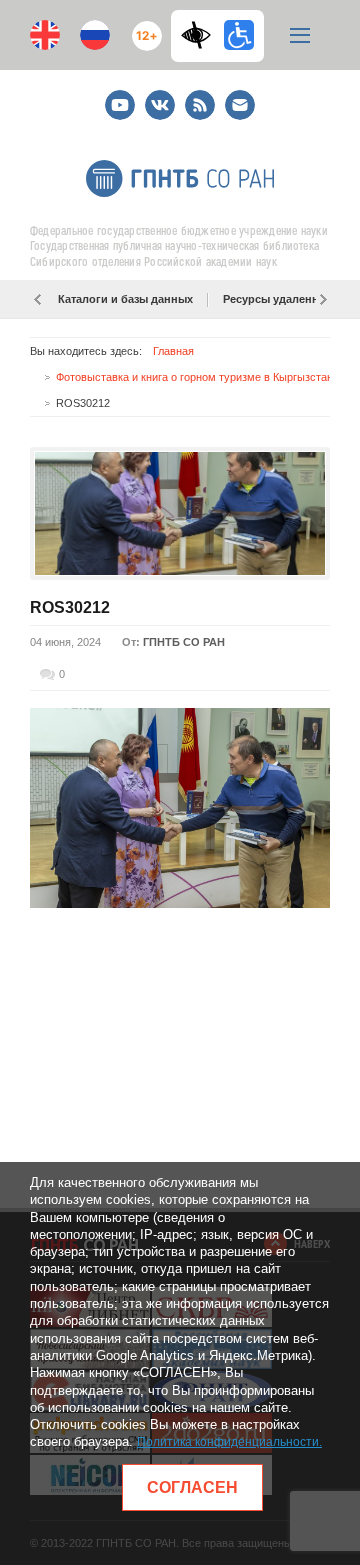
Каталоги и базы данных (125, 299)
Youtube (120, 96)
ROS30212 (70, 607)
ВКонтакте (160, 96)
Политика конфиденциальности (228, 1442)
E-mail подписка (240, 105)
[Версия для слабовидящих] (201, 35)
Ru (95, 35)
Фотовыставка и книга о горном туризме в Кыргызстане (197, 377)
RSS (197, 96)
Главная (173, 351)
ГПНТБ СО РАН (184, 642)
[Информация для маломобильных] (239, 35)
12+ (142, 27)
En (45, 35)
